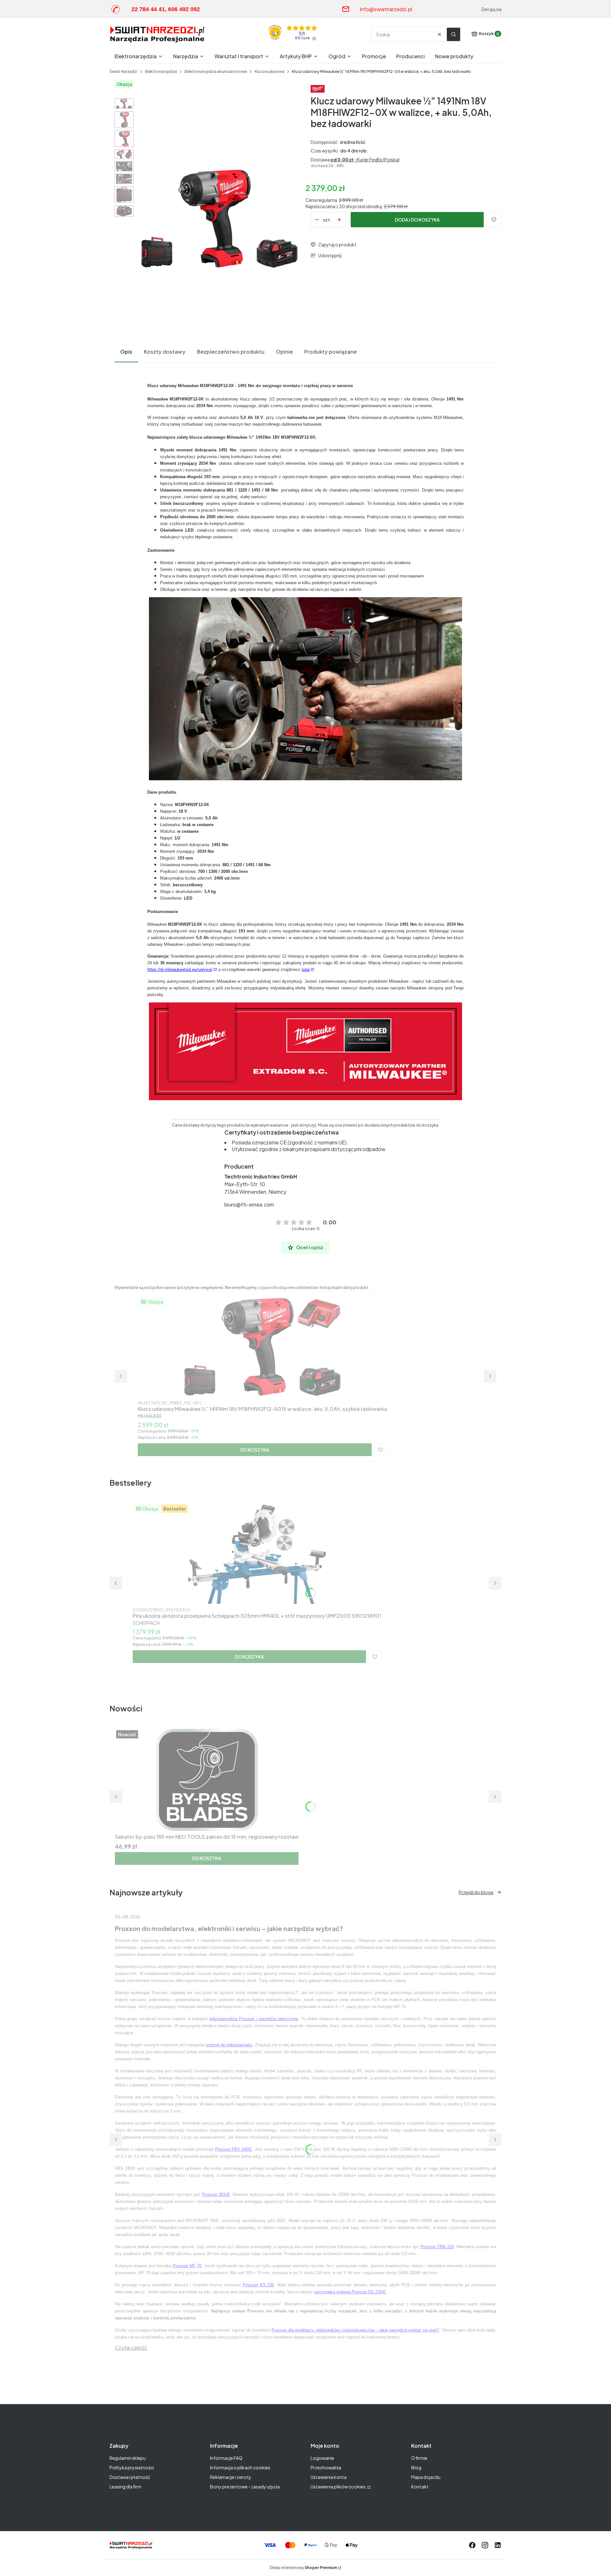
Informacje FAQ (226, 2458)
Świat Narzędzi (123, 71)
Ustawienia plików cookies (338, 2487)
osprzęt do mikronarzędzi (229, 2045)
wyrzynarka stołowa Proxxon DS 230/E (350, 2292)
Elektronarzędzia (161, 71)
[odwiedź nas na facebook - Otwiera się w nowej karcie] (472, 2545)
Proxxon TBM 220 (437, 2247)
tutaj (306, 970)
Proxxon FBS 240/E (234, 2149)
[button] (453, 34)
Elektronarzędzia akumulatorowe (216, 71)
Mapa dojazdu (426, 2477)
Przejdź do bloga (476, 1892)
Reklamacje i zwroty (231, 2477)
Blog (416, 2467)
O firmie (419, 2458)
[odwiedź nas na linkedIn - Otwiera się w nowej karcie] (498, 2545)
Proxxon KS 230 (258, 2285)
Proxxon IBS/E (216, 2194)
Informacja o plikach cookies (240, 2467)
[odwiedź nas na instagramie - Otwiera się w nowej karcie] (485, 2545)
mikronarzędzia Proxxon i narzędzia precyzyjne (254, 2019)
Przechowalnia (326, 2467)
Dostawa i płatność (130, 2477)
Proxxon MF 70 (187, 2266)
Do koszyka (255, 1450)
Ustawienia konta (329, 2477)
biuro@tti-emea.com (249, 1204)
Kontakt (420, 2487)
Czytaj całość (131, 2348)
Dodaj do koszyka (417, 220)
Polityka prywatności (132, 2467)
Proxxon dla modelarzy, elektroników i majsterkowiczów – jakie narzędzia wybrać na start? (355, 2330)
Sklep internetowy (303, 2568)
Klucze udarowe (269, 71)
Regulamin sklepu (128, 2458)
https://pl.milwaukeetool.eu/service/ (180, 970)
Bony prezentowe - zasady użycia (245, 2487)
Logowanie (322, 2458)
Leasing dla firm (125, 2487)
